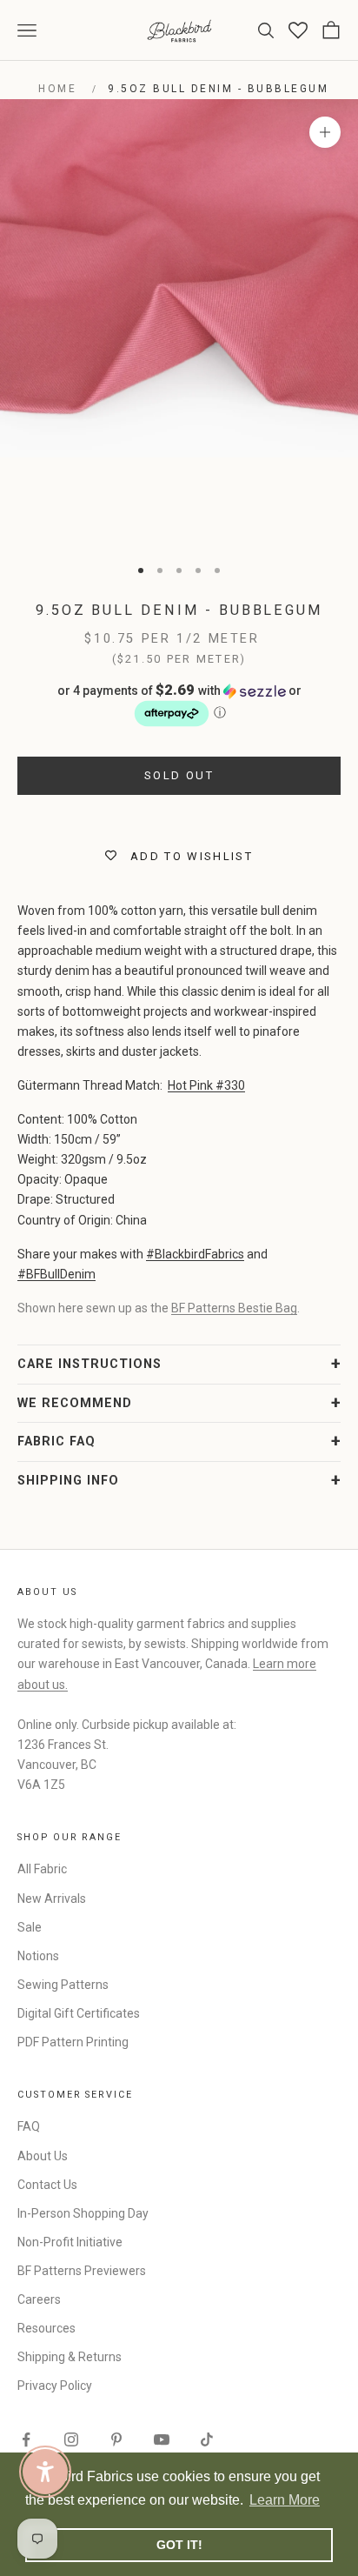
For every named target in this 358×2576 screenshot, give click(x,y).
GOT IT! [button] (179, 2545)
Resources (46, 2328)
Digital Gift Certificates (79, 2013)
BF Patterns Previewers (82, 2271)
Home (57, 89)
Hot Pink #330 (206, 1085)
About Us (43, 2156)
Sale (30, 1927)
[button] (179, 705)
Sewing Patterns (63, 1985)
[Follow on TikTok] (207, 2439)
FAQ (29, 2126)
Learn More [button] (285, 2500)
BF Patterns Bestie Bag (234, 1308)
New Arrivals (52, 1899)
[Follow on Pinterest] (116, 2439)
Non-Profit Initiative (70, 2242)
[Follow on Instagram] (71, 2439)
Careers (39, 2299)
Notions (38, 1956)
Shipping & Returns (70, 2357)
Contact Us (47, 2185)
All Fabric (42, 1869)
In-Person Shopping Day (83, 2213)
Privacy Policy (55, 2386)
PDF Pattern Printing (73, 2042)
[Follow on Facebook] (26, 2439)
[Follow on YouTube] (162, 2439)
